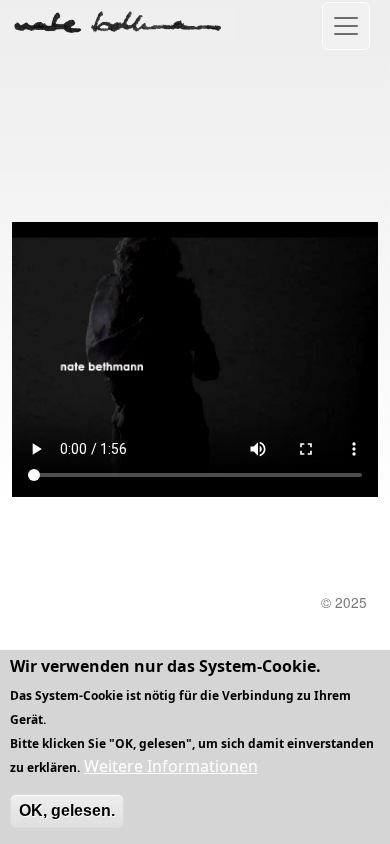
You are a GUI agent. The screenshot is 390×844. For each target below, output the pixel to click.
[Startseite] (117, 22)
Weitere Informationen (171, 766)
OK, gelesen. (67, 810)
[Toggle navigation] (346, 26)
